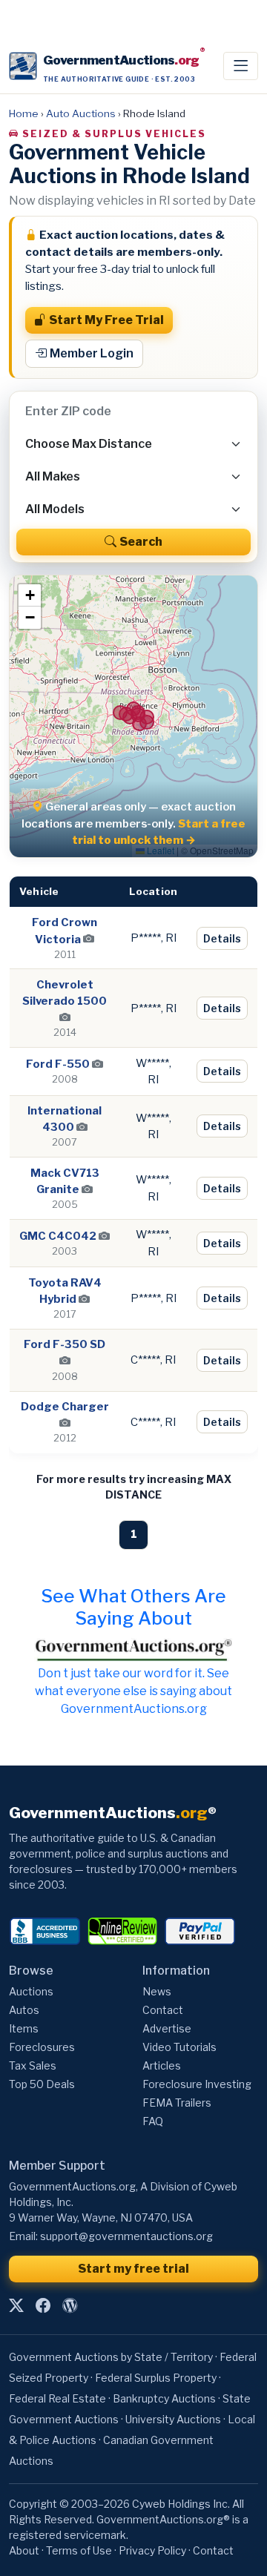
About (24, 2550)
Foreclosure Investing (197, 2084)
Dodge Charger (65, 1407)
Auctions (31, 1991)
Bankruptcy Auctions (164, 2398)
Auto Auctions (81, 113)
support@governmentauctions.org (126, 2236)
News (157, 1991)
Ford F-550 (58, 1064)
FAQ (153, 2121)
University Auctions (173, 2419)
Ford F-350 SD (65, 1344)
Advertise (167, 2028)
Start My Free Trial (106, 320)
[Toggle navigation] (241, 66)
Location (153, 891)
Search (141, 542)
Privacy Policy (152, 2550)
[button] (30, 595)
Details (222, 938)
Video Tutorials (179, 2047)
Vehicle (39, 891)
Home (24, 113)
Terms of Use (79, 2550)
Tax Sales (33, 2065)
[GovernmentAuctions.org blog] (70, 2305)
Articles (162, 2065)
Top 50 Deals (42, 2084)
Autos (24, 2010)
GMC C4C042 (58, 1236)
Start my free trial (133, 2269)
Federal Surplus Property (156, 2378)
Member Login (92, 353)
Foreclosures (42, 2047)
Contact (163, 2010)
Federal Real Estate (57, 2398)
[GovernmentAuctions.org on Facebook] (43, 2305)
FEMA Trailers (177, 2103)
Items (24, 2028)
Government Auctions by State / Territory (111, 2357)
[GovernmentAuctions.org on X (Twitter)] (16, 2305)
